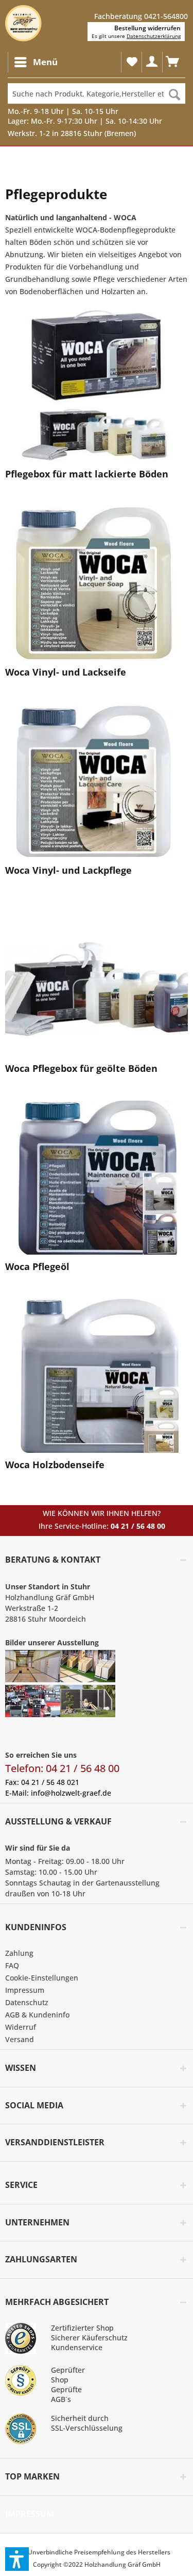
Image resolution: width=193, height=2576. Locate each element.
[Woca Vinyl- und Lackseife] (97, 583)
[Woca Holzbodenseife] (97, 1376)
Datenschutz (27, 2002)
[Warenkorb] (172, 62)
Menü (45, 62)
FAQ (12, 1965)
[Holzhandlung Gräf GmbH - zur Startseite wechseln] (23, 23)
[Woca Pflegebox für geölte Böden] (97, 979)
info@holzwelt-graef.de (71, 1793)
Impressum (25, 1990)
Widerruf (21, 2027)
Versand (20, 2039)
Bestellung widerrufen (147, 28)
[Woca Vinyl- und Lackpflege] (97, 781)
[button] (17, 2559)
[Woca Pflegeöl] (97, 1178)
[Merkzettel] (131, 62)
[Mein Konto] (152, 62)
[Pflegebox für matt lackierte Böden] (97, 385)
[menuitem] (35, 62)
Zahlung (19, 1953)
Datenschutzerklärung (154, 36)
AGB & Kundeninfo (37, 2015)
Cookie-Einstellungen (42, 1978)
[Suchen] (174, 93)
